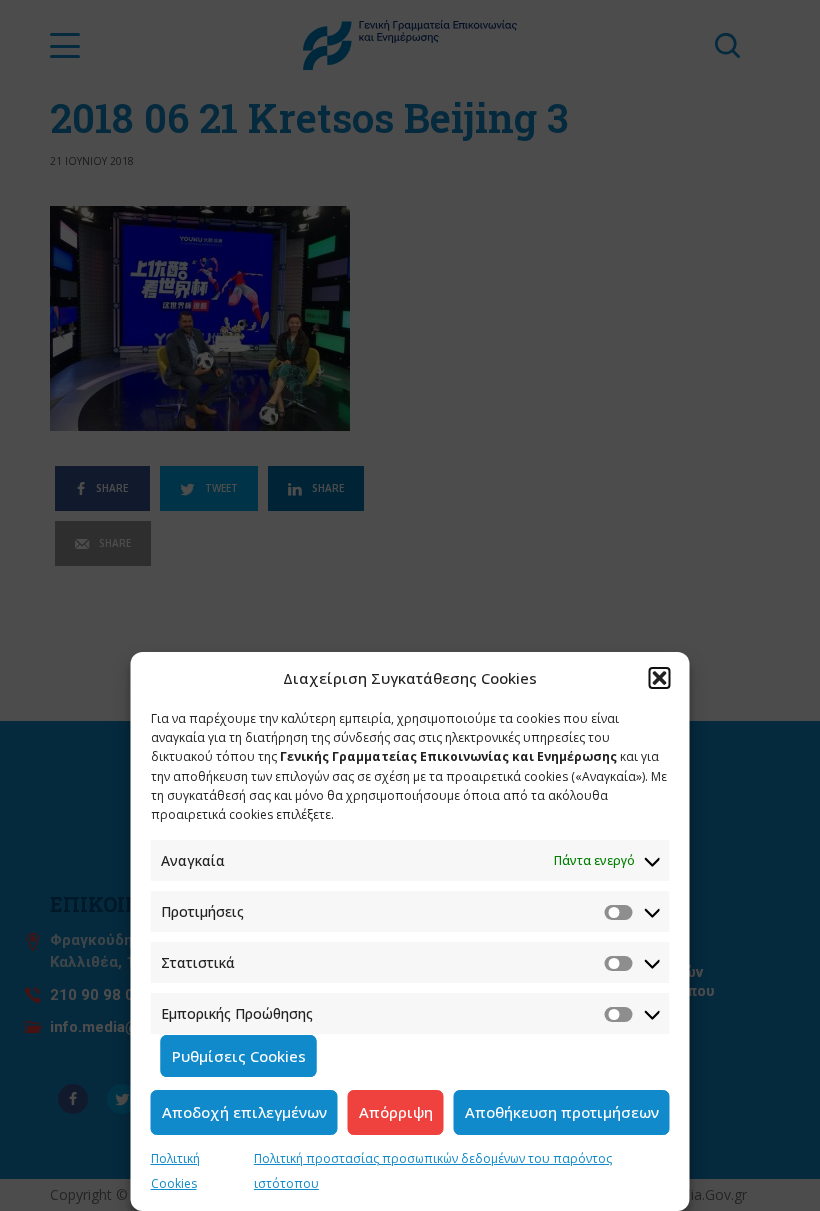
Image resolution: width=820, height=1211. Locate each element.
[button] (660, 678)
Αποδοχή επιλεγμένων (244, 1112)
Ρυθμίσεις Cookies (239, 1056)
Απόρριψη (396, 1112)
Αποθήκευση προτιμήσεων (562, 1112)
